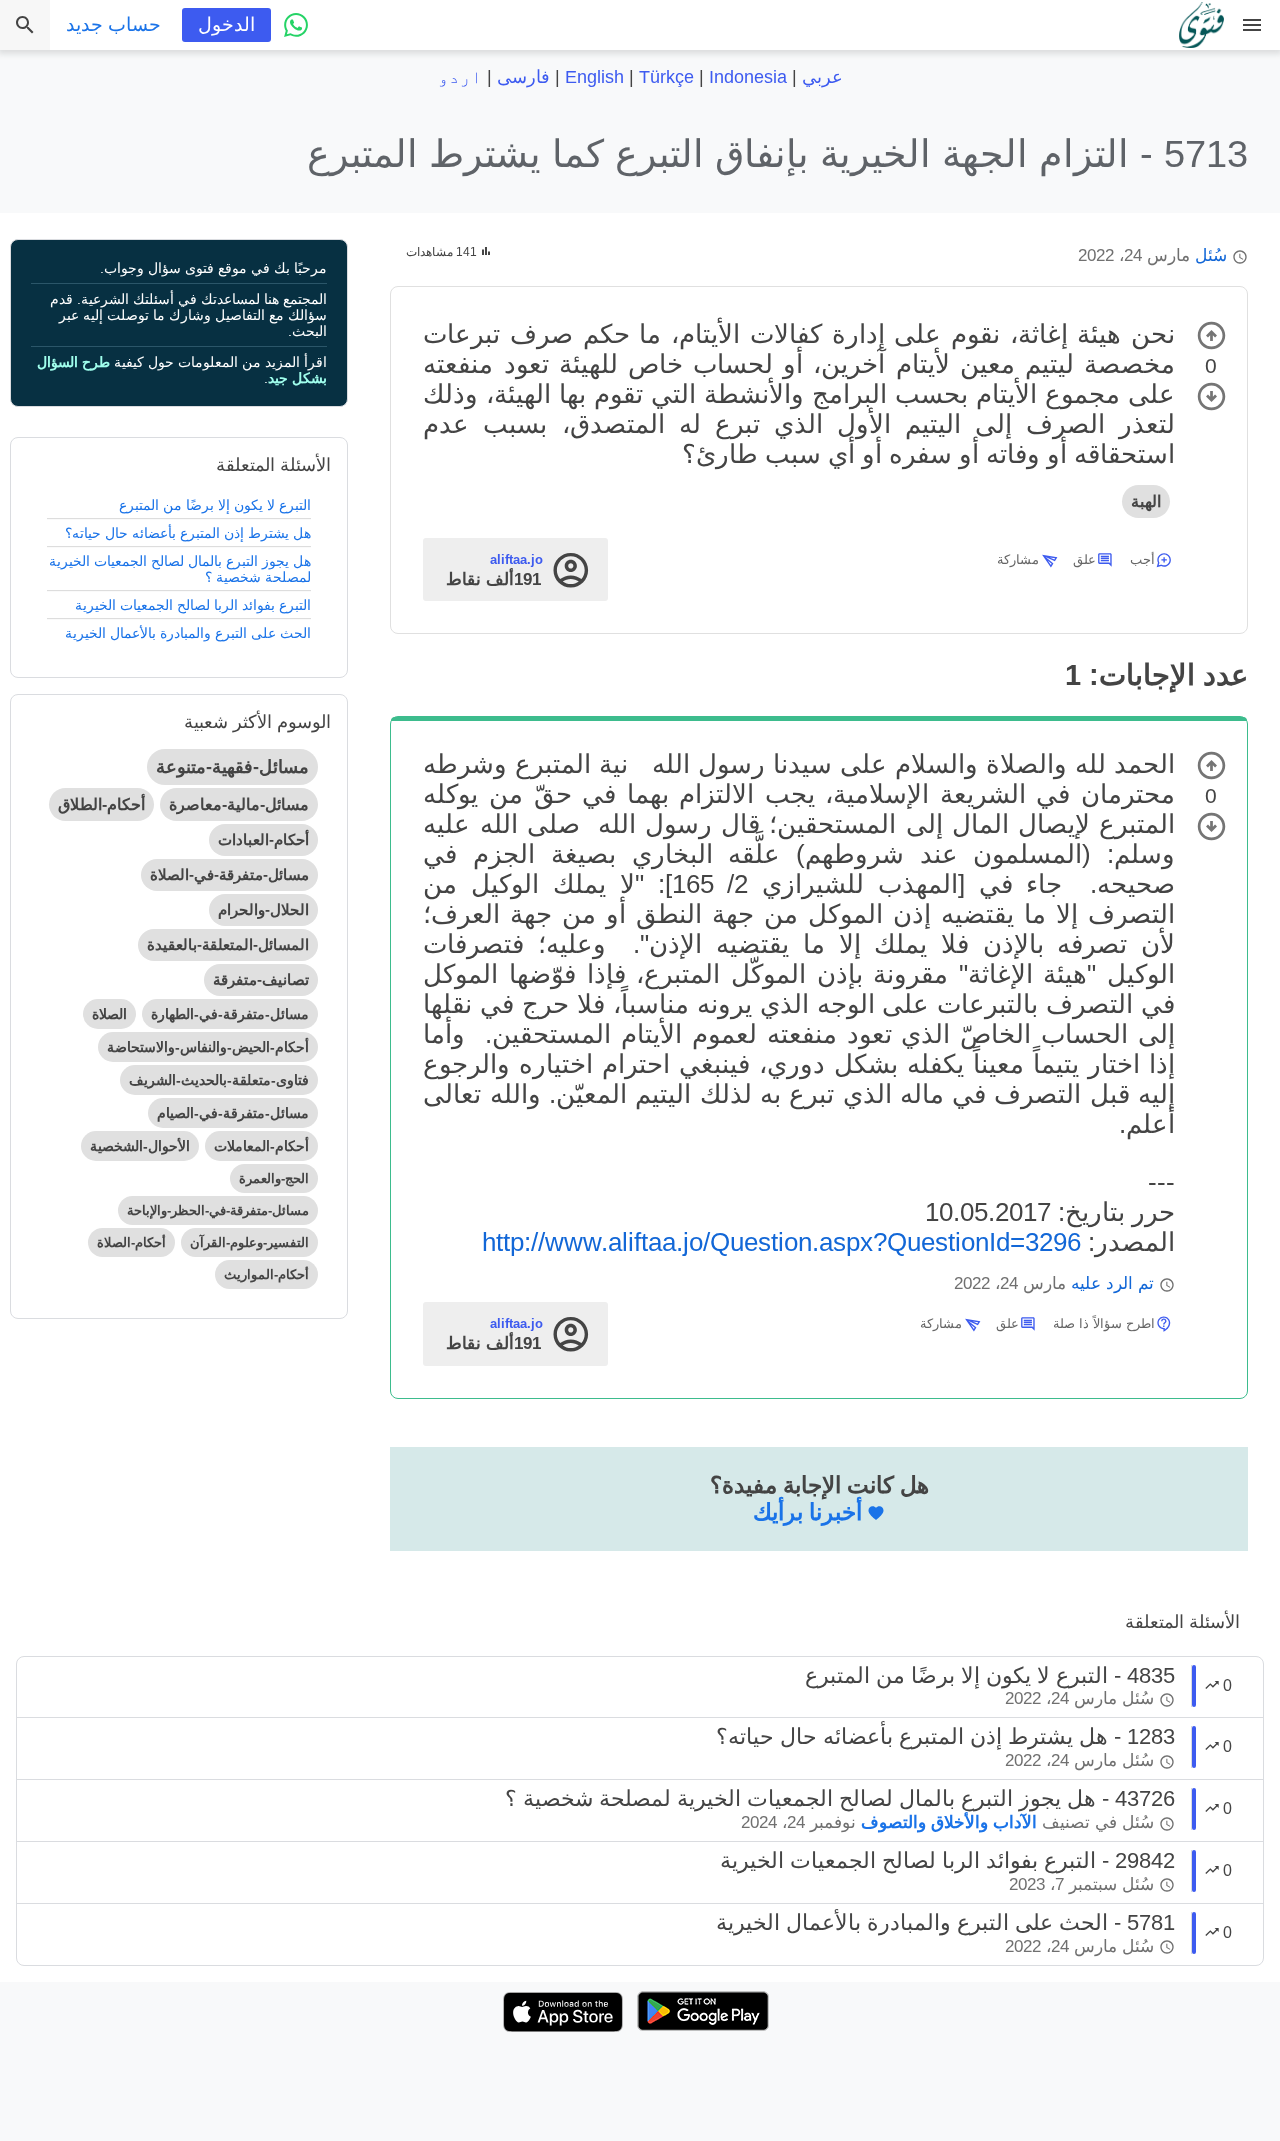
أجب (1142, 559)
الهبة (1146, 501)
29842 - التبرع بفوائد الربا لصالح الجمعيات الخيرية (947, 1860)
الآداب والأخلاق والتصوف (949, 1822)
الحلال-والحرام (263, 909)
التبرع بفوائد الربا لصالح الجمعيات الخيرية (193, 605)
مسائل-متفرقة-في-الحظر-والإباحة (218, 1210)
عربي (822, 77)
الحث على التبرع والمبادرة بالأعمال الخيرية (188, 633)
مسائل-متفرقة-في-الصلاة (229, 874)
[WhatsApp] (296, 25)
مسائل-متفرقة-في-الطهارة (230, 1014)
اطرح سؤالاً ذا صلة (1104, 1323)
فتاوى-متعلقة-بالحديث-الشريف (219, 1080)
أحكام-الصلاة (131, 1242)
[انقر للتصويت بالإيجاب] (1211, 335)
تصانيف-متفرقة (261, 979)
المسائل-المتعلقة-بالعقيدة (228, 944)
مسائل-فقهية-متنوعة (232, 767)
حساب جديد (113, 24)
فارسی (523, 77)
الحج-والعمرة (274, 1178)
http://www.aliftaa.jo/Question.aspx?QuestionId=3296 (781, 1242)
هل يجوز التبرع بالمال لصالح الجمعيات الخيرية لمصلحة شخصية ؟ (180, 569)
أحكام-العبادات (263, 839)
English (594, 77)
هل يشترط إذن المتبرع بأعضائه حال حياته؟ (188, 533)
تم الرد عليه (1112, 1283)
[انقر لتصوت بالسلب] (1211, 396)
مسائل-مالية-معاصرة (239, 804)
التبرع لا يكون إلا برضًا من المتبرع (215, 505)
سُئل (1211, 255)
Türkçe (666, 77)
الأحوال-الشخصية (140, 1146)
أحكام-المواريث (266, 1274)
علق (1084, 559)
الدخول (226, 24)
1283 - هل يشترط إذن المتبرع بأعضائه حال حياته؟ (945, 1736)
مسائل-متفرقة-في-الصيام (233, 1113)
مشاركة (1018, 559)
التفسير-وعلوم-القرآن (249, 1242)
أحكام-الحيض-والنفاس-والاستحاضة (208, 1047)
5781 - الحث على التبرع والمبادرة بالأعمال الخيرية (945, 1922)
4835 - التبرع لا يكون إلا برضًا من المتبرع (990, 1675)
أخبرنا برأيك (807, 1512)
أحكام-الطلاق (101, 804)
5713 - (777, 153)
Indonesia (748, 77)
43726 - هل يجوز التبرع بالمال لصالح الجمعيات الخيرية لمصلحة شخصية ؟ (840, 1798)
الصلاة (109, 1014)
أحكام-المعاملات (261, 1146)
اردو (460, 77)
